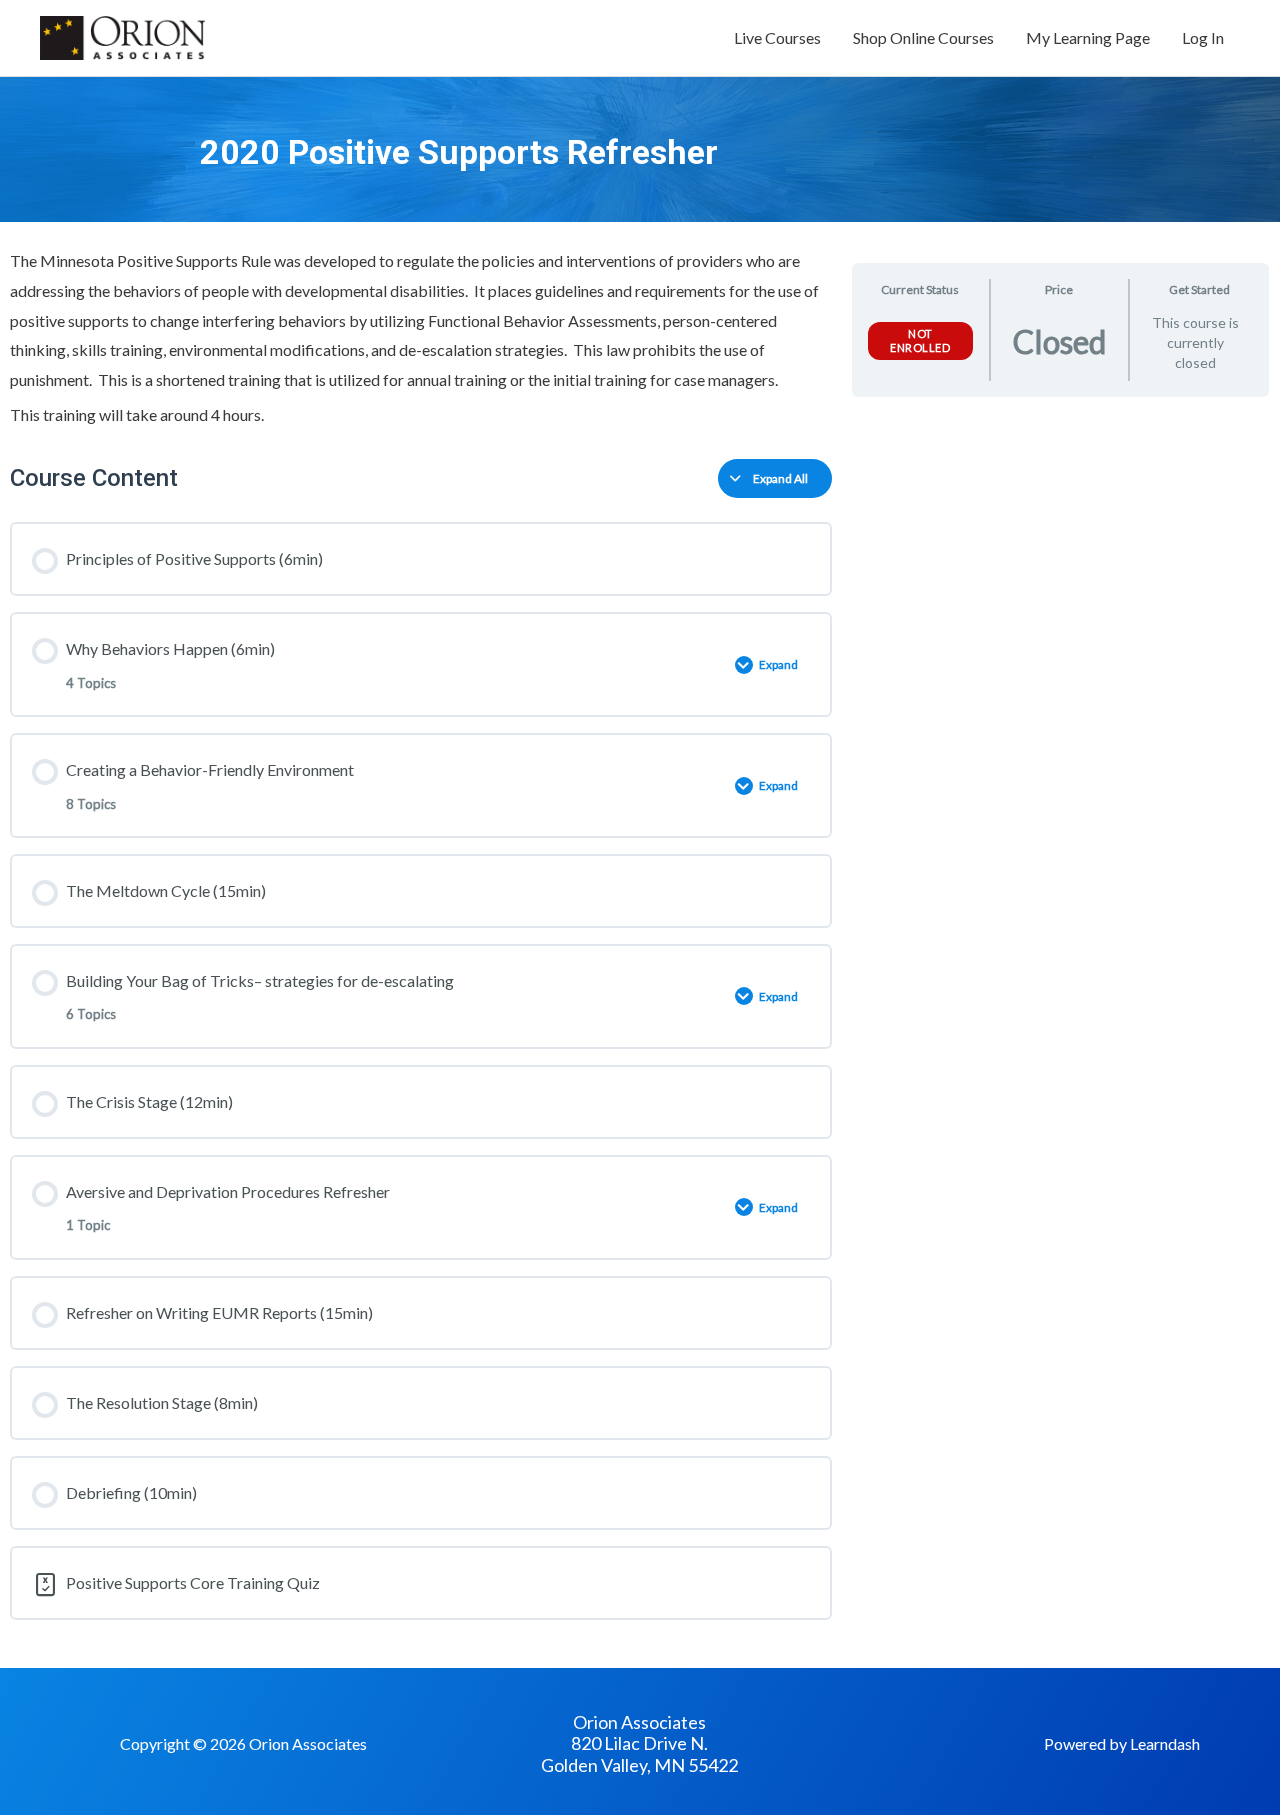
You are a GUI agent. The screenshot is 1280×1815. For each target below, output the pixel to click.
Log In (1203, 37)
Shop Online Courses (923, 37)
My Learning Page (1088, 37)
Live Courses (777, 37)
